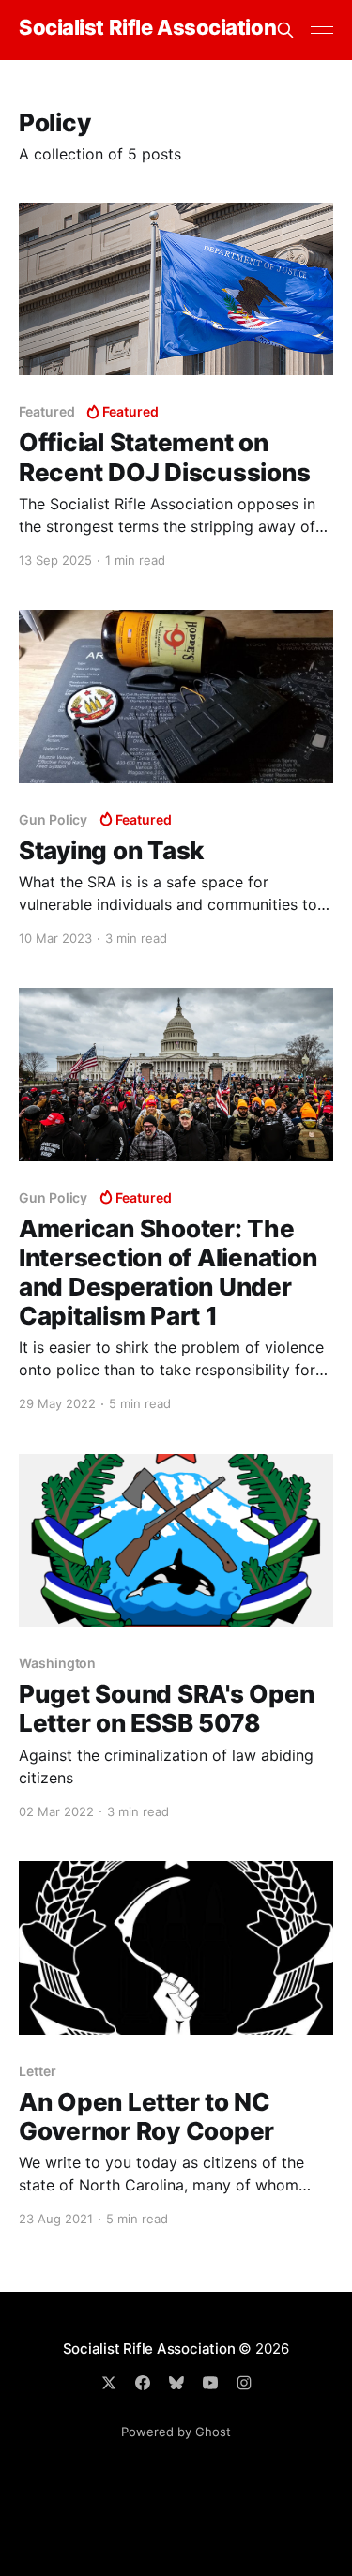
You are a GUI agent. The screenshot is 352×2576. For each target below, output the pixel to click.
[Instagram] (244, 2383)
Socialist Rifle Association (147, 28)
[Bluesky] (176, 2383)
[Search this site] (285, 30)
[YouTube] (210, 2383)
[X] (109, 2383)
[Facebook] (143, 2383)
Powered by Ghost (176, 2432)
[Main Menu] (322, 30)
